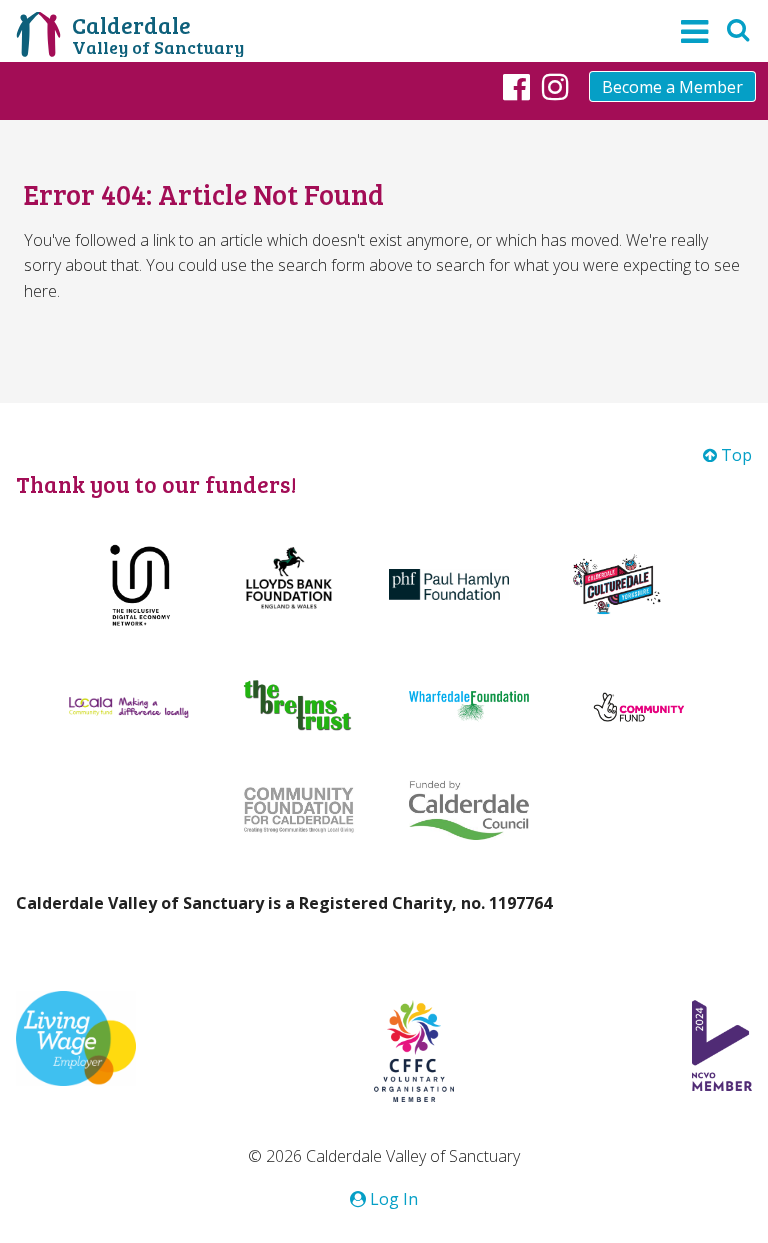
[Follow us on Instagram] (555, 86)
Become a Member (672, 87)
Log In (392, 1199)
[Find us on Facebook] (516, 86)
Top (734, 455)
